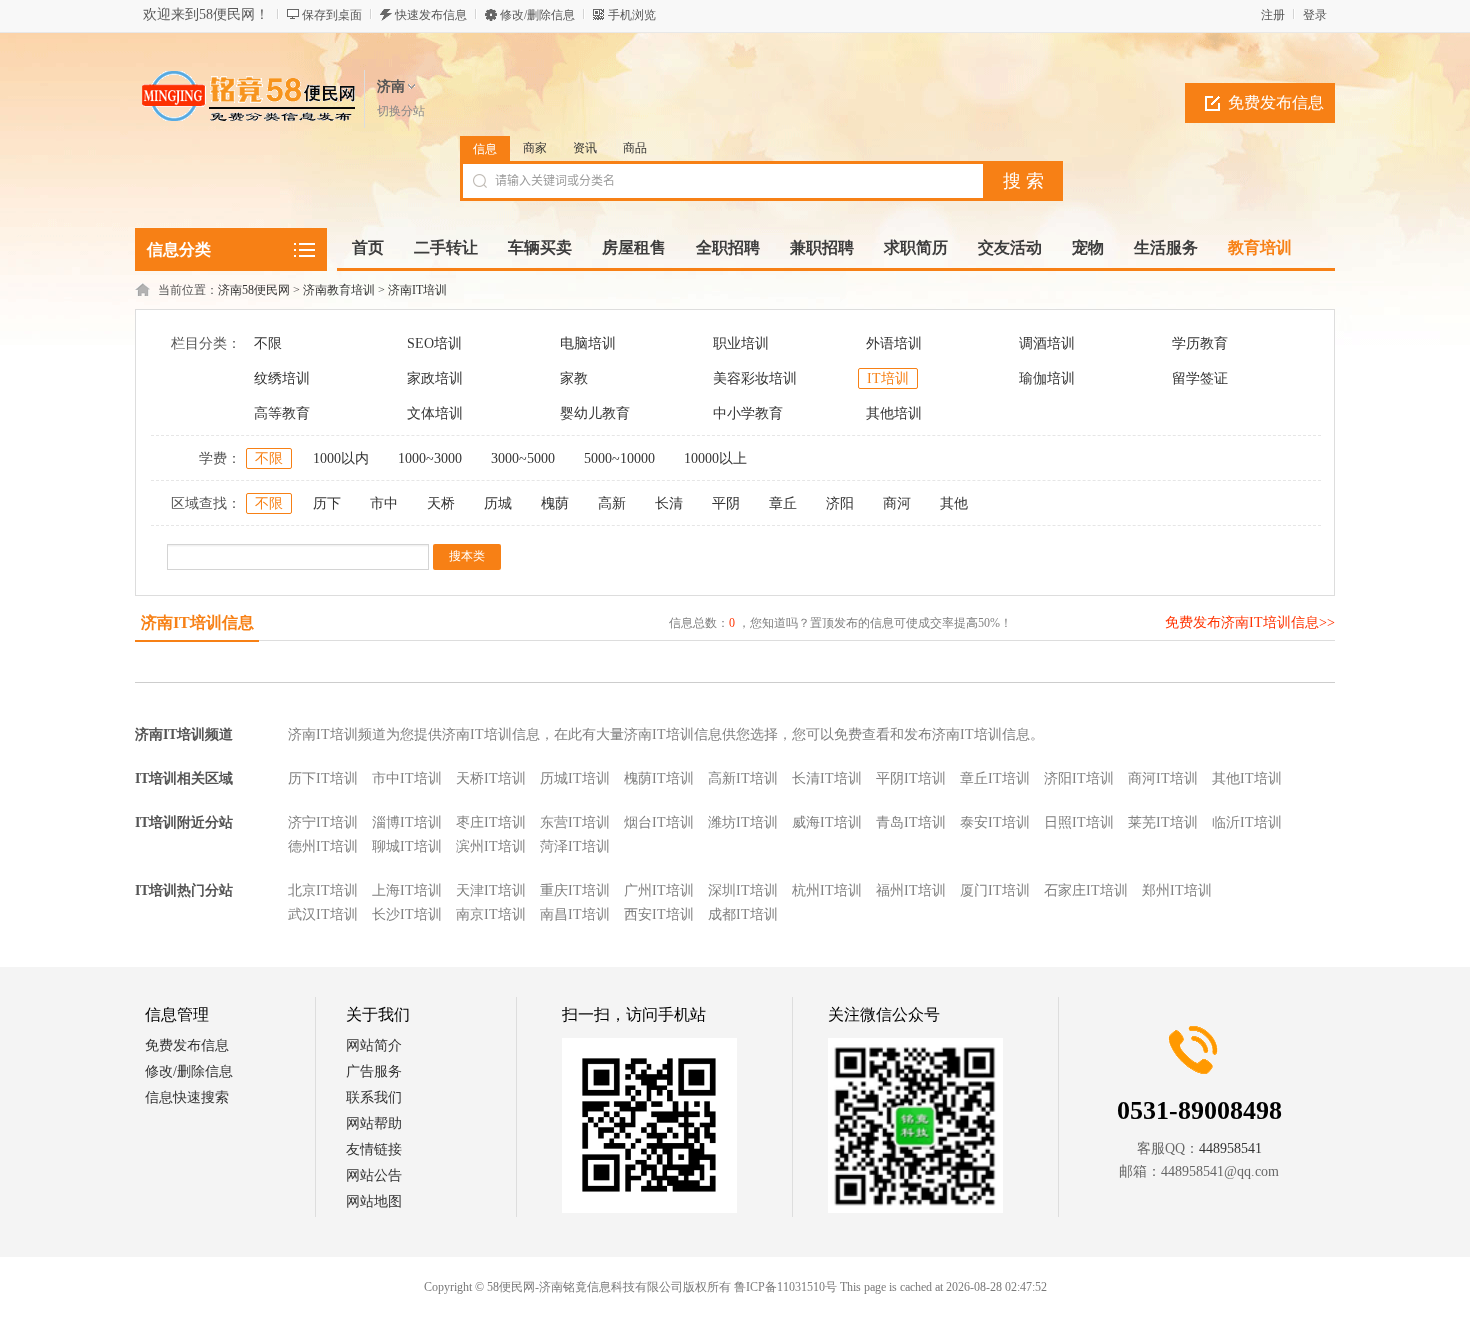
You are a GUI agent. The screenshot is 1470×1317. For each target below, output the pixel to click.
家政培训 (435, 378)
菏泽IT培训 (575, 846)
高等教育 (282, 413)
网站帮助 (374, 1123)
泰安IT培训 (995, 822)
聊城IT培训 (407, 846)
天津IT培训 (491, 890)
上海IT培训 (407, 890)
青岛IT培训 (911, 822)
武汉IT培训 (323, 914)
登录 (1315, 15)
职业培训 (741, 343)
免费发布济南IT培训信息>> (1250, 622)
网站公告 (374, 1175)
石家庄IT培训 (1086, 890)
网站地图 (374, 1201)
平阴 (726, 503)
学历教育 (1200, 343)
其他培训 (894, 413)
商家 (535, 148)
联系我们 (374, 1097)
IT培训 (888, 378)
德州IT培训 (323, 846)
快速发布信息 (431, 15)
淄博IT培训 (407, 822)
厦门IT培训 (995, 890)
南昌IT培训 (575, 914)
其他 (954, 503)
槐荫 (555, 503)
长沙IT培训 (407, 914)
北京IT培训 (323, 890)
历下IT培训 (323, 778)
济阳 (840, 503)
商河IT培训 (1163, 778)
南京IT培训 (491, 914)
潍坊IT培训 (743, 822)
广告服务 (374, 1071)
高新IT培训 (743, 778)
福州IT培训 (911, 890)
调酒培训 (1047, 343)
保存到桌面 (332, 15)
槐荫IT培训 (659, 778)
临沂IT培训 (1247, 822)
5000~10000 (619, 458)
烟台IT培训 (659, 822)
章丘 (783, 503)
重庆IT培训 (575, 890)
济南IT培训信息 (197, 622)
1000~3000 (430, 458)
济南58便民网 (254, 290)
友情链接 (374, 1149)
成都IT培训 (743, 914)
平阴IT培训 (911, 778)
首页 (368, 247)
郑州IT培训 (1177, 890)
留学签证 (1200, 378)
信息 (485, 149)
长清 (669, 503)
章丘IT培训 (995, 778)
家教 (574, 378)
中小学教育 (748, 413)
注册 (1273, 15)
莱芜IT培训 (1163, 822)
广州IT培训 (659, 890)
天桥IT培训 (491, 778)
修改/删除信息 (537, 15)
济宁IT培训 (323, 822)
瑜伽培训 (1047, 378)
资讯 (585, 148)
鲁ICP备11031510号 (785, 1287)
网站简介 (374, 1045)
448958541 (1230, 1148)
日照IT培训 (1079, 822)
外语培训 (894, 343)
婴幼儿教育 (595, 413)
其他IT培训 (1247, 778)
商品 (635, 148)
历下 (327, 503)
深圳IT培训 (743, 890)
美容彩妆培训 (755, 378)
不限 (268, 343)
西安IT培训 (659, 914)
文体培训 (435, 413)
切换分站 (401, 111)
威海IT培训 (827, 822)
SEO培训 (434, 343)
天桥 (441, 503)
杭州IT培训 (827, 890)
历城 (498, 503)
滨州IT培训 (491, 846)
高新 (612, 503)
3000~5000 (523, 458)
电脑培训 (588, 343)
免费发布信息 (1276, 102)
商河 (897, 503)
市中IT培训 (407, 778)
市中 (384, 503)
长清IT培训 (827, 778)
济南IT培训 (417, 290)
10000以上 (715, 458)
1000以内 (341, 458)
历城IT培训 (575, 778)
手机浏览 (632, 15)
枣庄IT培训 (491, 822)
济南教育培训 (339, 290)
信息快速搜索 (187, 1097)
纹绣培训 (282, 378)
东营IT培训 (575, 822)
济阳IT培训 (1079, 778)
